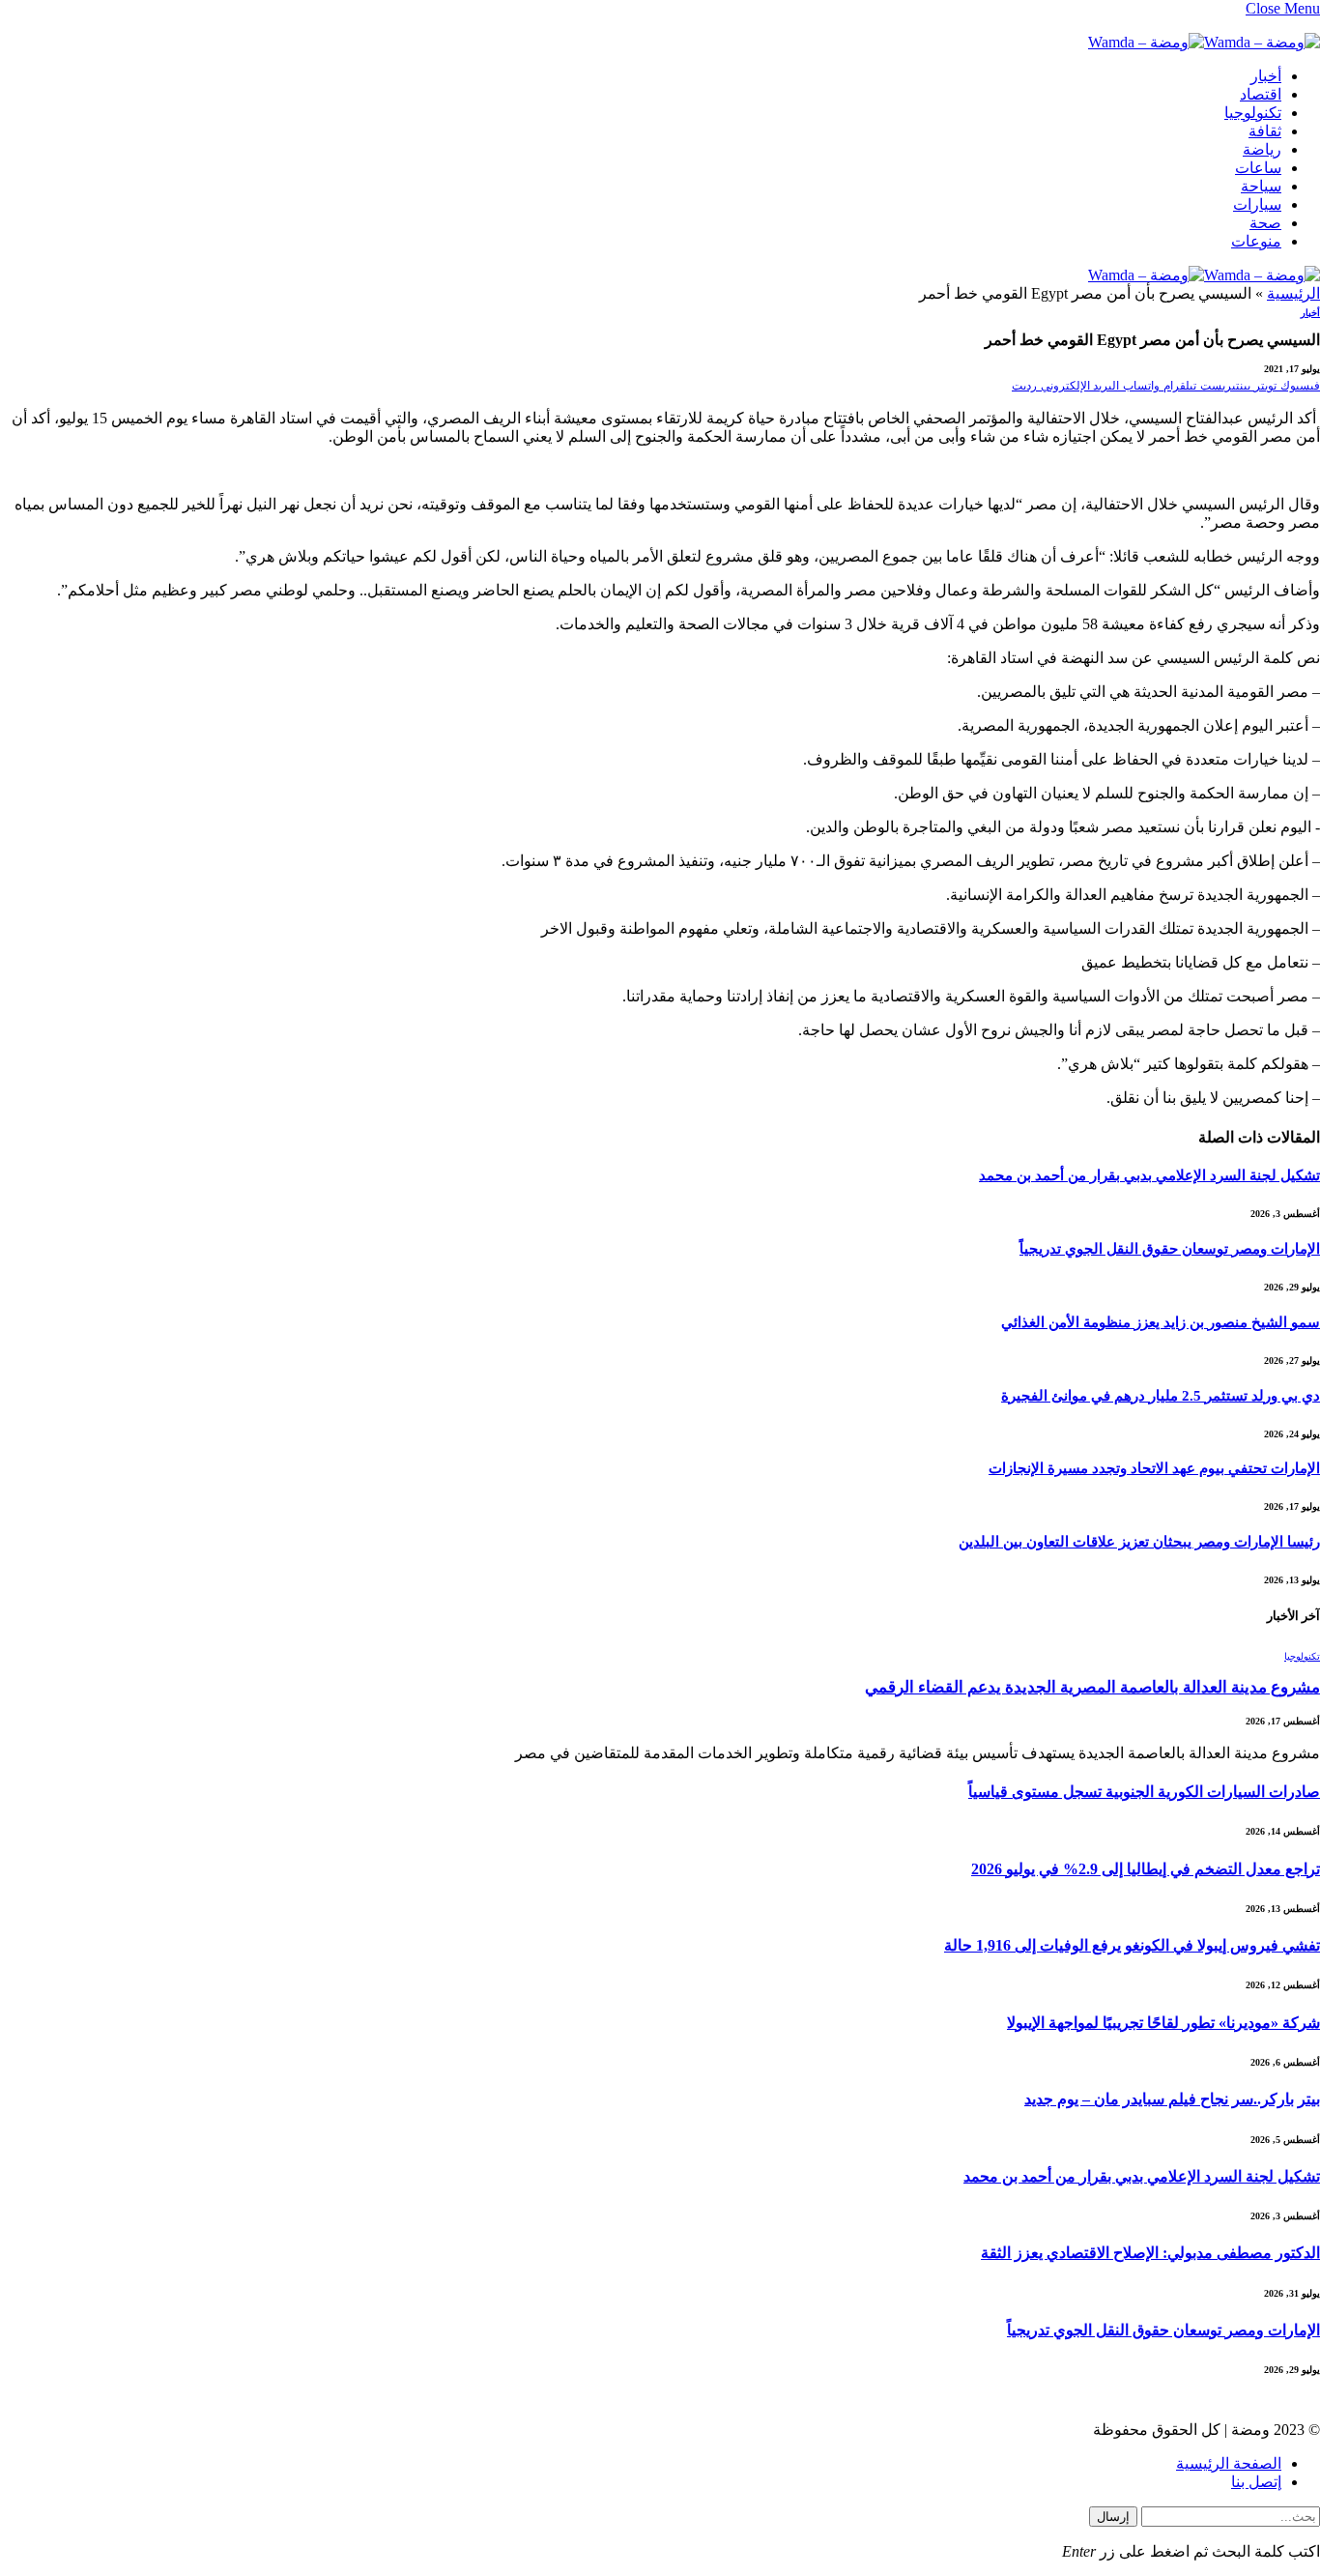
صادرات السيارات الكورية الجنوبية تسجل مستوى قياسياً (1144, 1792)
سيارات (1257, 204)
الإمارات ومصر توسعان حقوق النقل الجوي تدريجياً (1170, 1249)
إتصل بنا (1256, 2482)
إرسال (1113, 2517)
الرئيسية (1293, 293)
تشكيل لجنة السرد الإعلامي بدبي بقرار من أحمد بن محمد (1149, 1175)
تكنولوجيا (1253, 113)
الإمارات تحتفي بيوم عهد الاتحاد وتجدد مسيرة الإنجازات (1154, 1468)
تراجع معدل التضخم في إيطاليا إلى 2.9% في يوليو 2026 (1146, 1869)
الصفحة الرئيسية (1229, 2463)
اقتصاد (1261, 94)
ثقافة (1265, 131)
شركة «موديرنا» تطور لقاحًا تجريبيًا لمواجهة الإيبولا (1163, 2023)
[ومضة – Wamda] (1204, 42)
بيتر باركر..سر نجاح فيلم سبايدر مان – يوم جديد (1172, 2099)
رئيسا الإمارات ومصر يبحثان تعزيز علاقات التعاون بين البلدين (1139, 1542)
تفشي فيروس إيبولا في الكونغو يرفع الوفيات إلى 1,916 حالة (1132, 1945)
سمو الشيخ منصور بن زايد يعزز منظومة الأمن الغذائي (1161, 1322)
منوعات (1256, 241)
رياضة (1262, 149)
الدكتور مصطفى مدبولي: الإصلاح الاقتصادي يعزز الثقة (1150, 2253)
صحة (1265, 223)
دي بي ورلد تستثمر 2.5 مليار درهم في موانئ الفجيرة (1161, 1396)
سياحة (1261, 186)
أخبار (1266, 76)
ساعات (1258, 168)
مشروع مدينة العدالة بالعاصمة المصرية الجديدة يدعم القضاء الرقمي (1092, 1687)
